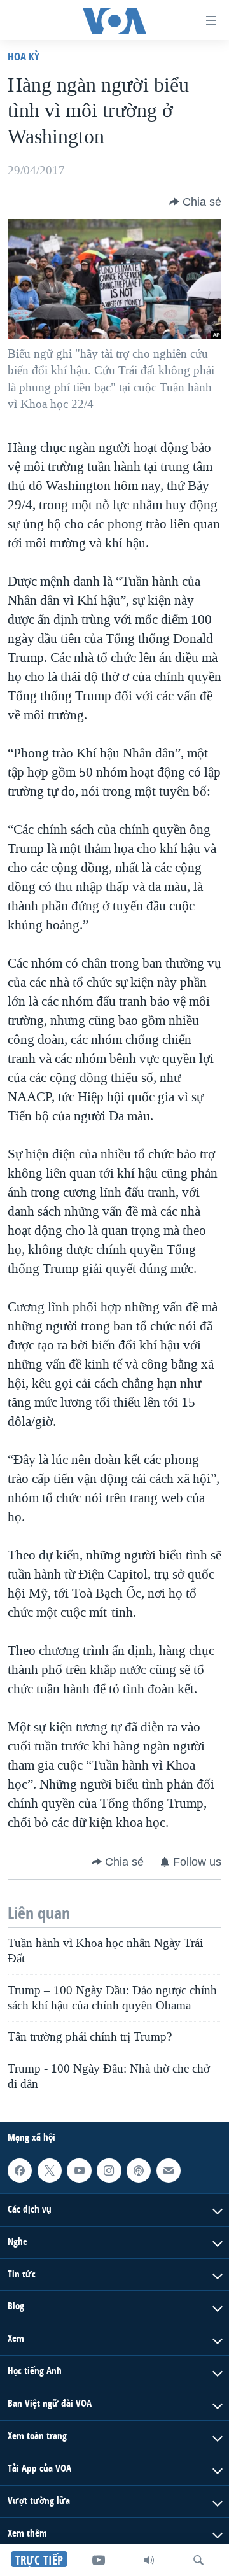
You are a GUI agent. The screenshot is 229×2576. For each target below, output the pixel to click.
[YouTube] (99, 2560)
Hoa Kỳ (24, 56)
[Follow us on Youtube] (79, 2171)
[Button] (195, 202)
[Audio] (149, 2560)
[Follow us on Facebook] (20, 2171)
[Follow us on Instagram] (109, 2171)
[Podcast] (139, 2171)
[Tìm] (198, 2560)
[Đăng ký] (169, 2171)
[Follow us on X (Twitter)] (50, 2171)
